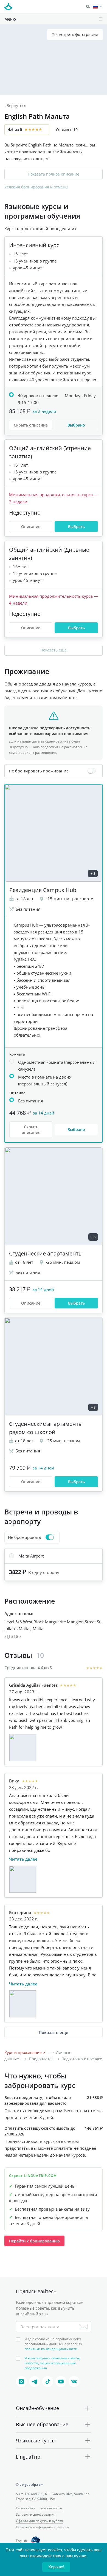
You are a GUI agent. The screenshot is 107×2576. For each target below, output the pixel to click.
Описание (31, 527)
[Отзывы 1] (23, 1748)
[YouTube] (61, 2382)
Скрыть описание (31, 425)
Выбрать (76, 527)
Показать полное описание (54, 174)
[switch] (54, 771)
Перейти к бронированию (34, 2241)
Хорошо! (56, 2567)
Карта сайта (26, 2508)
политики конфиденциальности (51, 2349)
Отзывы (67, 130)
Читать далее (23, 1859)
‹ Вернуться (15, 105)
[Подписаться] (83, 2327)
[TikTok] (48, 2382)
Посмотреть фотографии (75, 34)
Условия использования (36, 2514)
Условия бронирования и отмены (36, 187)
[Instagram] (21, 2382)
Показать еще (54, 650)
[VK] (74, 2382)
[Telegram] (35, 2382)
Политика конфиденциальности (42, 2527)
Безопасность (51, 2508)
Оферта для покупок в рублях (39, 2521)
